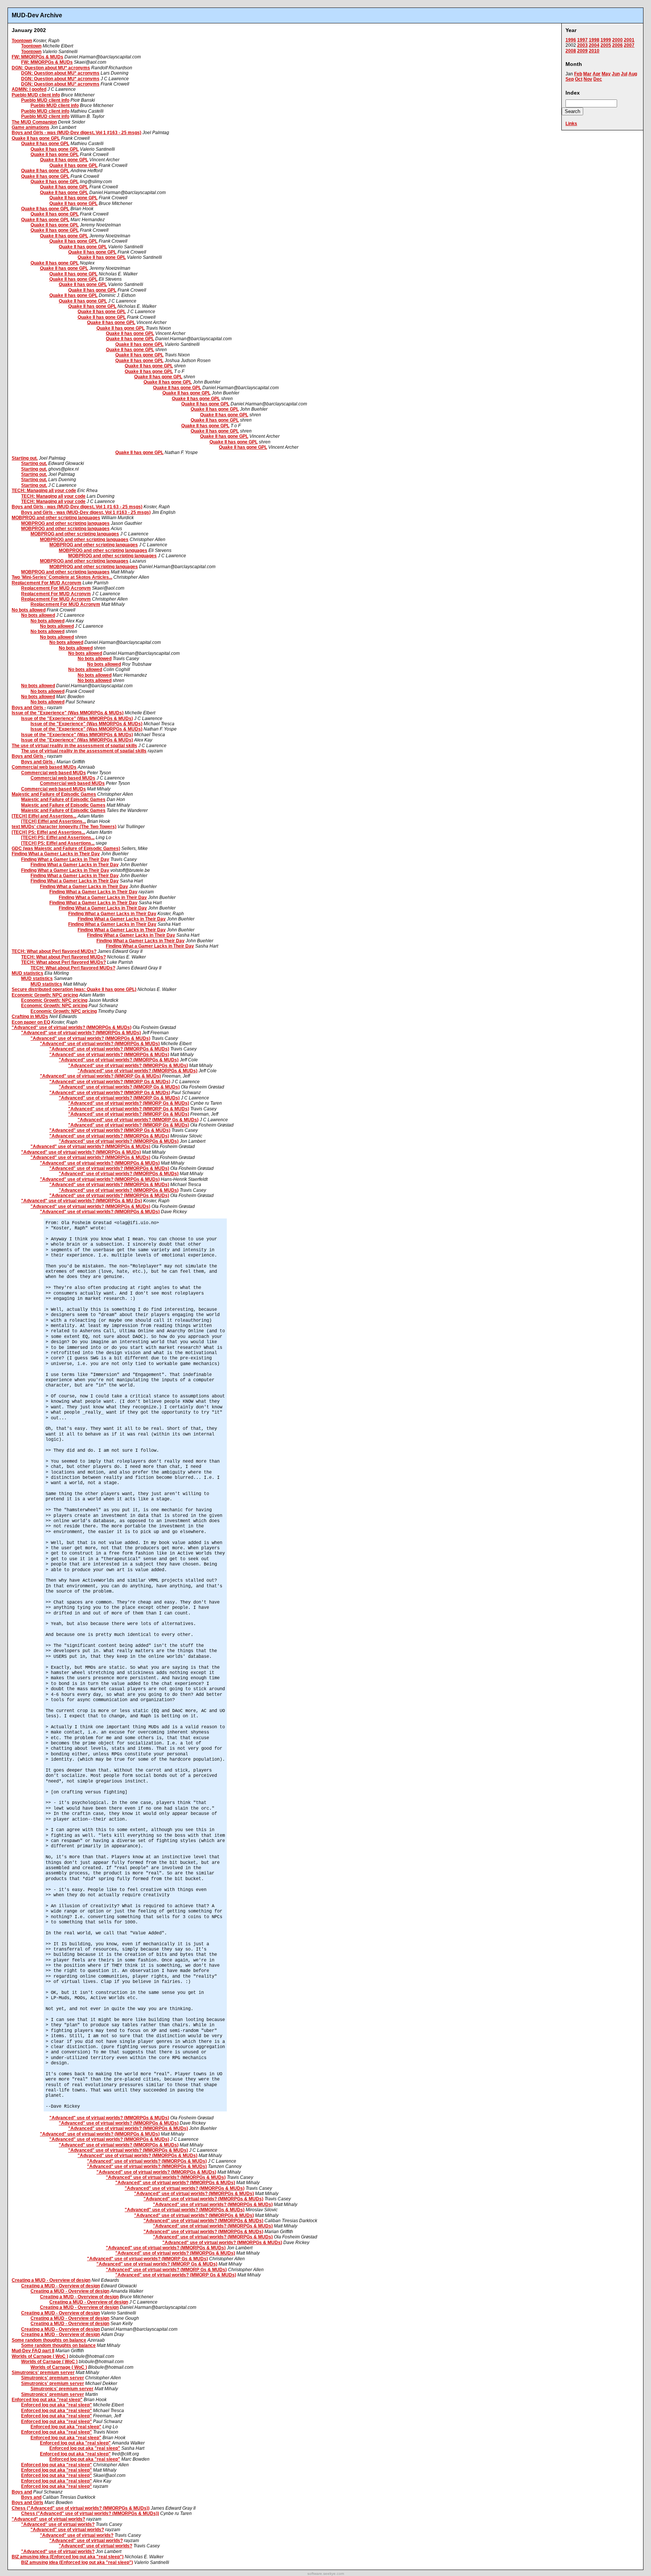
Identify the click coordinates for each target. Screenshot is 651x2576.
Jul (624, 74)
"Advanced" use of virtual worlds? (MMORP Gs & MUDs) (100, 1076)
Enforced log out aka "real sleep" (47, 2400)
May (606, 74)
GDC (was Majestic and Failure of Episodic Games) (66, 848)
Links (571, 124)
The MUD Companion (34, 122)
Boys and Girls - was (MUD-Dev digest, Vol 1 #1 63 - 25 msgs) (77, 507)
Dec (598, 79)
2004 (594, 45)
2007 (629, 45)
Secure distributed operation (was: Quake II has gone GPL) (74, 989)
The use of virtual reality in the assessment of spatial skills (74, 746)
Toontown (22, 41)
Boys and (22, 2492)
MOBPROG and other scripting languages (56, 518)
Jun (616, 74)
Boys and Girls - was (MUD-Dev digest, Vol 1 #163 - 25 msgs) (76, 133)
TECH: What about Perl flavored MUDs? (54, 951)
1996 (571, 40)
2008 (571, 51)
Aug (633, 74)
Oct (579, 79)
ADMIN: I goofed (29, 89)
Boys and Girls (28, 2503)
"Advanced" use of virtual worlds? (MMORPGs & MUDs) (72, 1027)
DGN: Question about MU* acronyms (51, 68)
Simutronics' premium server (43, 2373)
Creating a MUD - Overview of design (51, 2280)
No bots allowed (29, 610)
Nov (588, 79)
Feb (578, 74)
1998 (594, 40)
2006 (617, 45)
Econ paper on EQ (31, 1022)
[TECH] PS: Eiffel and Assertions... (48, 832)
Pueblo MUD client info (36, 95)
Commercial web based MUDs (44, 767)
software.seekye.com (326, 2574)
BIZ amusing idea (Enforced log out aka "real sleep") (68, 2557)
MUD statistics (28, 973)
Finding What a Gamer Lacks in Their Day (56, 854)
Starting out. (25, 458)
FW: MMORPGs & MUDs (37, 57)
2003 (582, 45)
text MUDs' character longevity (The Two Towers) (64, 827)
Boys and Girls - (29, 708)
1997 (582, 40)
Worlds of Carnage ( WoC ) (40, 2356)
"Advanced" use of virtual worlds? (48, 2519)
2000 (617, 40)
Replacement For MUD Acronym (47, 583)
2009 (582, 51)
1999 (606, 40)
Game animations (31, 127)
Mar (587, 74)
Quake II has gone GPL (36, 138)
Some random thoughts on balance (49, 2340)
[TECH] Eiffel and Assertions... (44, 816)
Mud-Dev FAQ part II (33, 2351)
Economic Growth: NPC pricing (45, 995)
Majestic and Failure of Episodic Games (54, 794)
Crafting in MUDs (30, 1017)
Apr (597, 74)
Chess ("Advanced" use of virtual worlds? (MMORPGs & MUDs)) (81, 2508)
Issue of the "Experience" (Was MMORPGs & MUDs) (68, 713)
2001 (629, 40)
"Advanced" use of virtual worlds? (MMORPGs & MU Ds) (82, 1201)
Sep (570, 79)
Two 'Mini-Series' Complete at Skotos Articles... (62, 577)
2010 (594, 51)
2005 (606, 45)
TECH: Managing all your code (44, 491)
